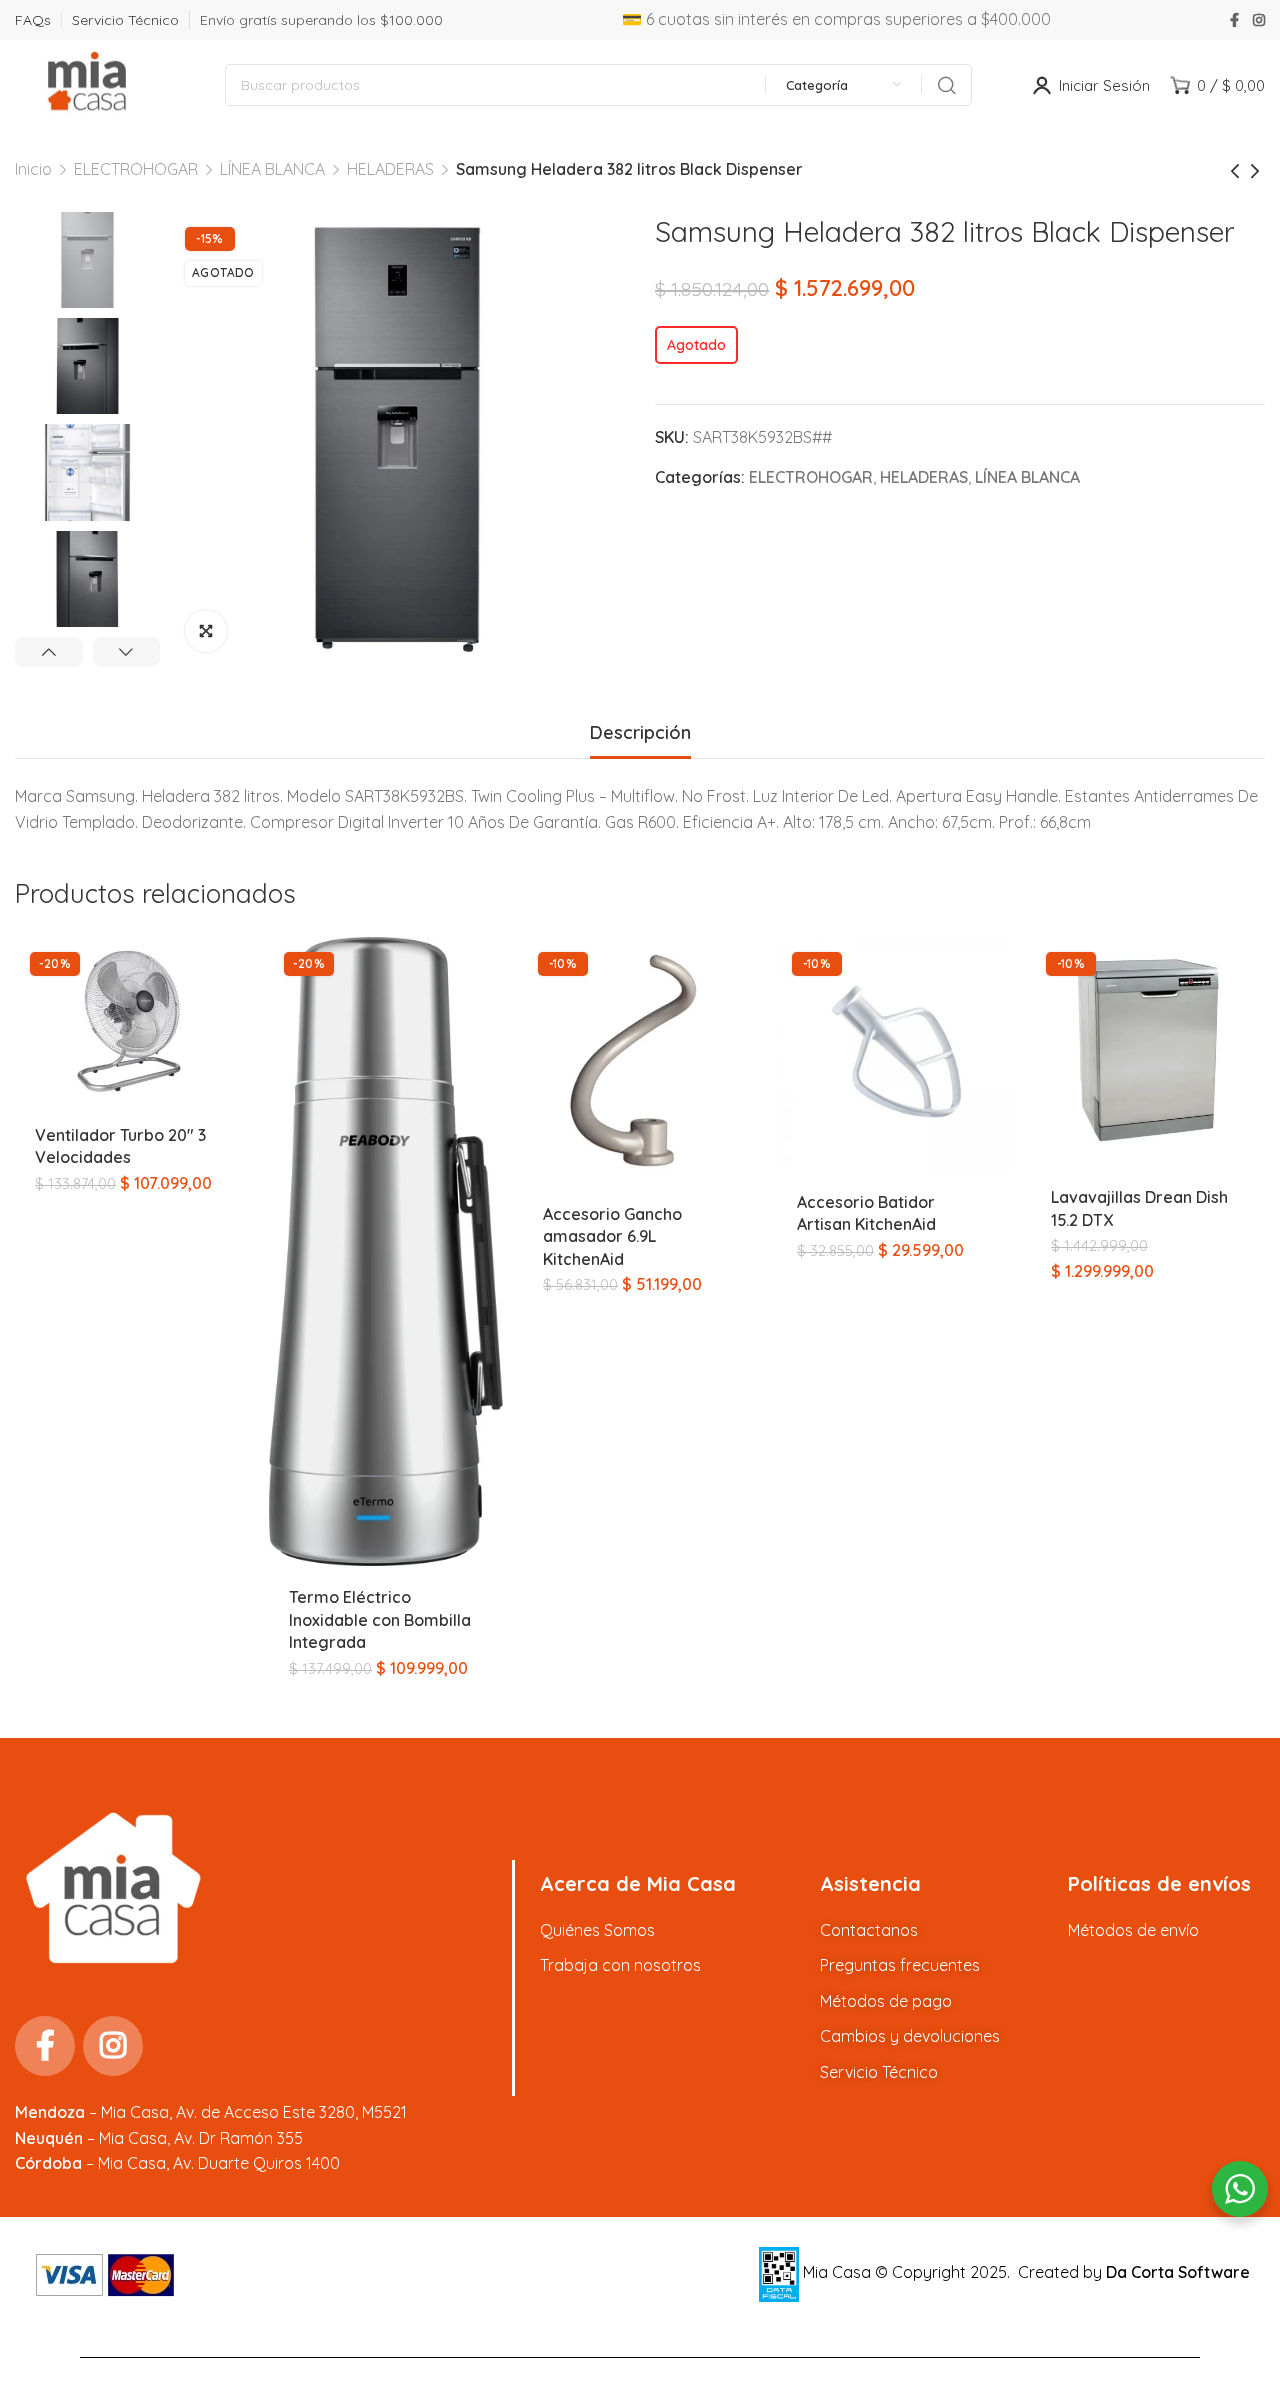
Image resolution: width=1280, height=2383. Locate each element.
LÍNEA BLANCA (272, 169)
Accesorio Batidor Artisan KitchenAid (866, 1213)
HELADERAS (390, 169)
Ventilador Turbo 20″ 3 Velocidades (120, 1146)
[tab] (640, 733)
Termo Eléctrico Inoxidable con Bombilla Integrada (380, 1619)
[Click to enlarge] (206, 631)
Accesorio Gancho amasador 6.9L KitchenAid (612, 1236)
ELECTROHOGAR (136, 169)
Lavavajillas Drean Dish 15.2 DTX (1139, 1208)
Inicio (33, 169)
